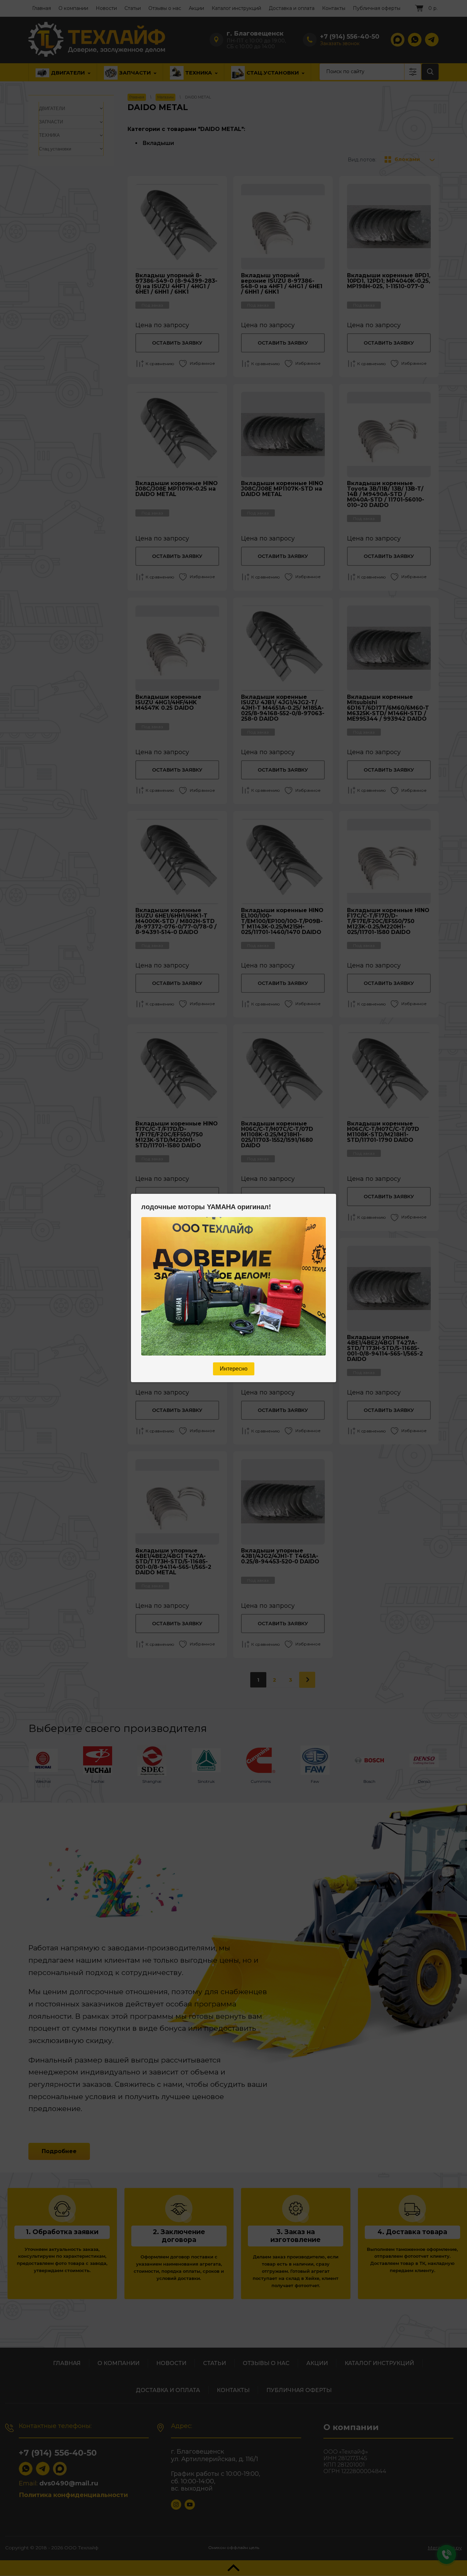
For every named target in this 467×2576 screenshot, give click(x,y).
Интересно (234, 1369)
